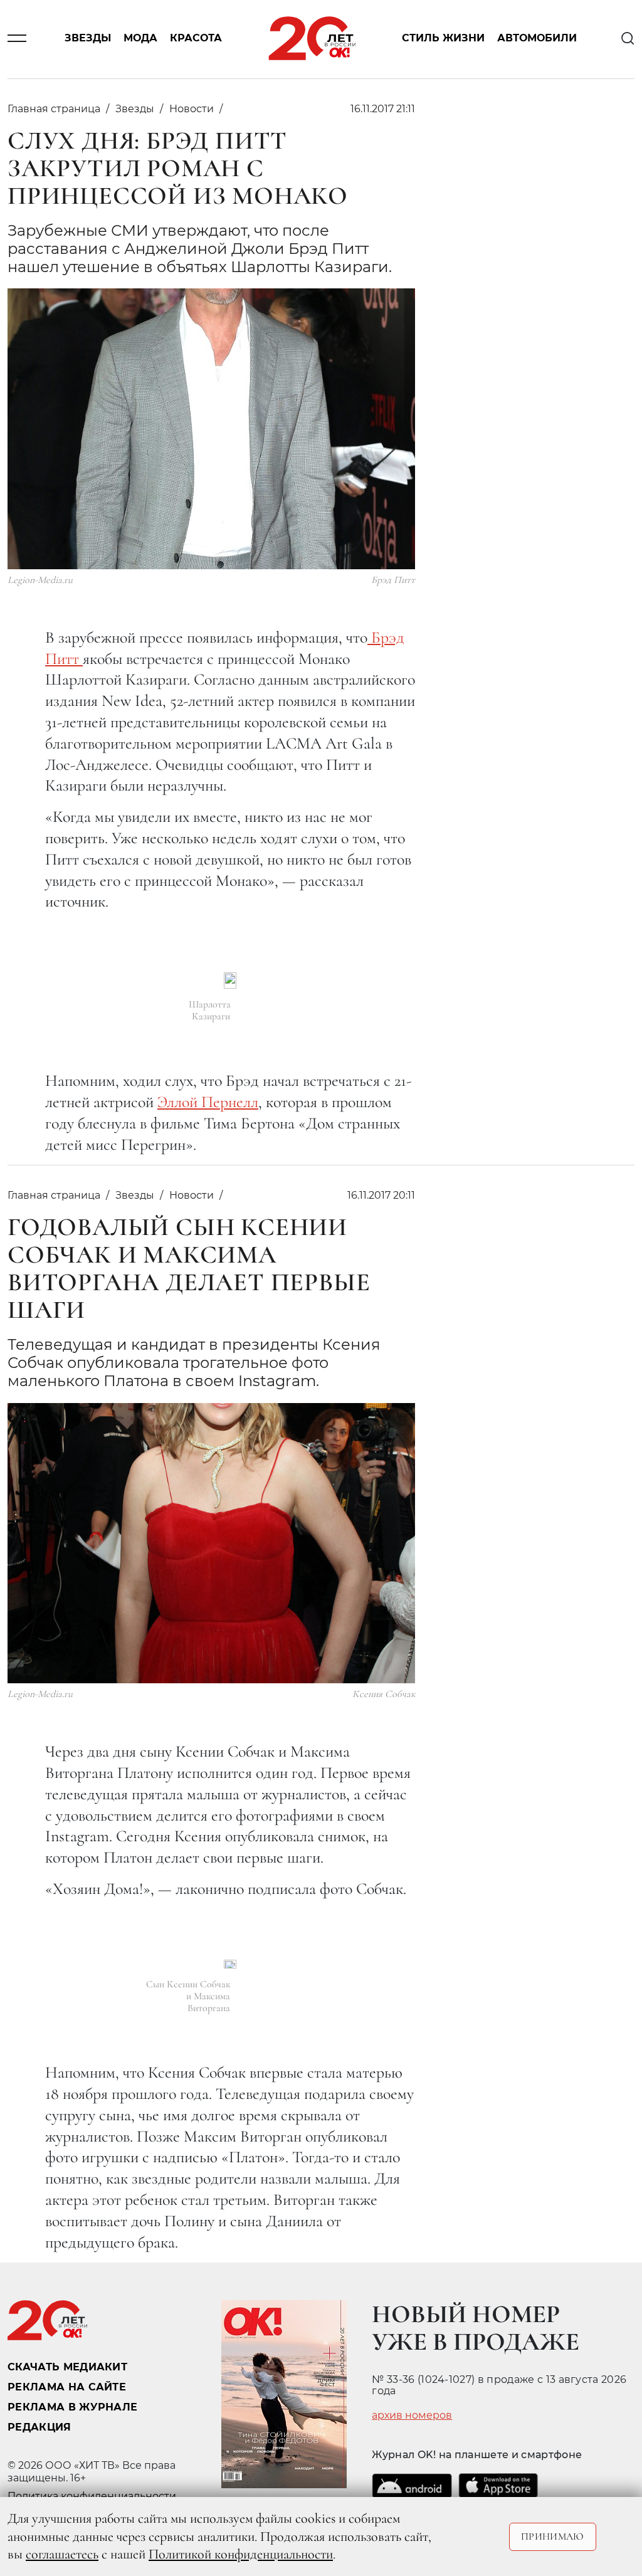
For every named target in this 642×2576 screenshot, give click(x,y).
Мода (140, 39)
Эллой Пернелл (208, 1102)
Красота (196, 39)
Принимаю (553, 2537)
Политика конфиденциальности (92, 2496)
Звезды (88, 39)
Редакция (39, 2427)
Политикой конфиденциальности (241, 2554)
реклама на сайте (67, 2387)
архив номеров (412, 2416)
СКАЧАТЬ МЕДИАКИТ (67, 2367)
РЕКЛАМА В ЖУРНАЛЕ (72, 2407)
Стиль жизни (443, 39)
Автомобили (537, 39)
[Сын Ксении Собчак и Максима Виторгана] (230, 1964)
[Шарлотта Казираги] (230, 980)
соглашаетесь (62, 2554)
